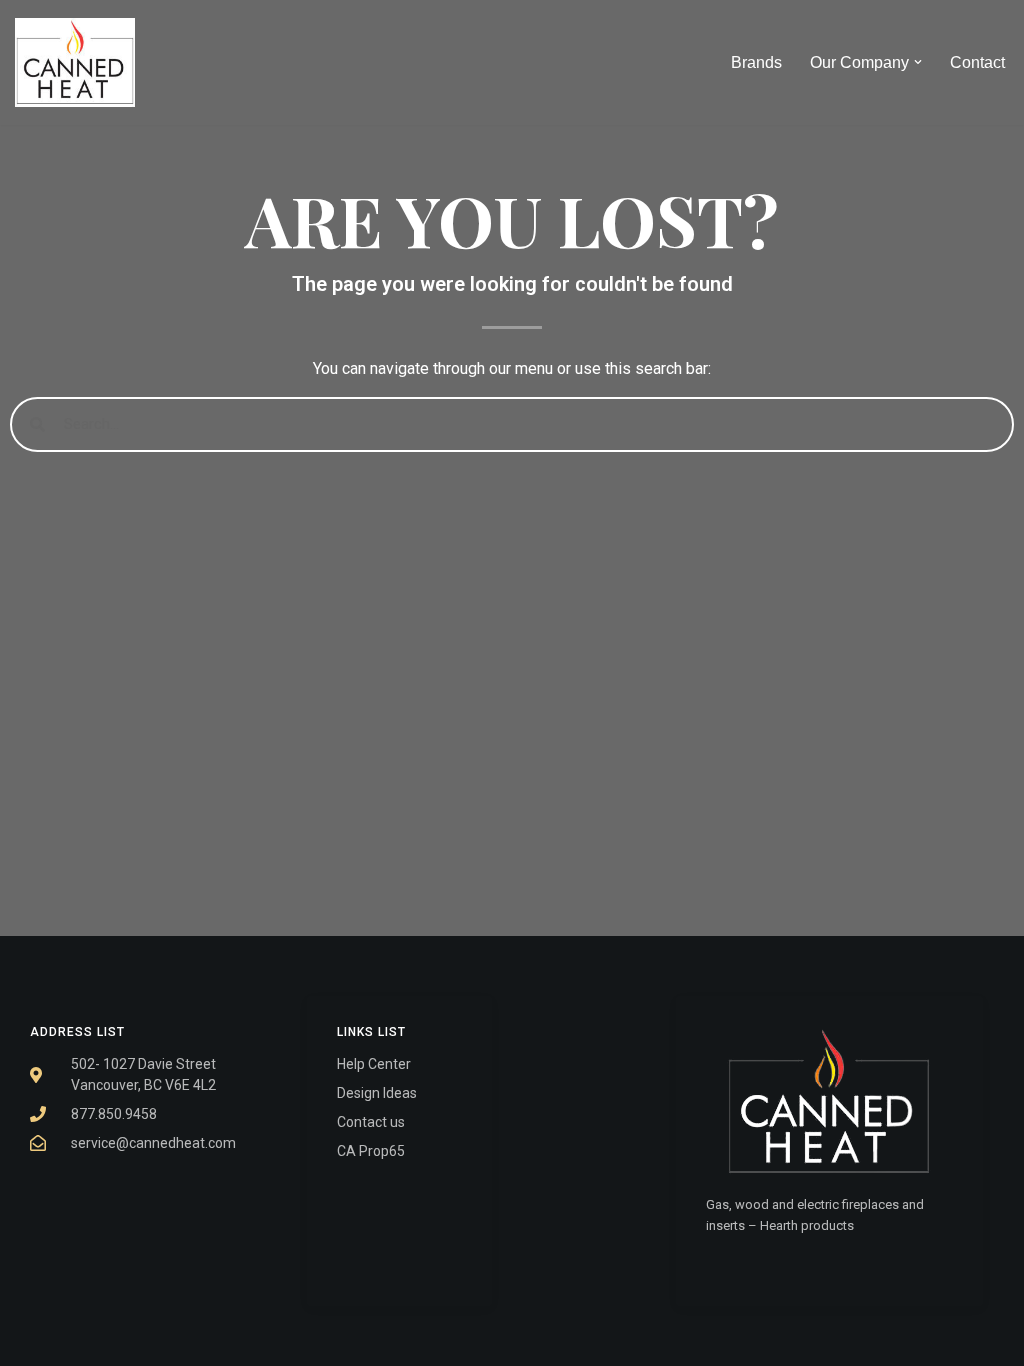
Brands (756, 62)
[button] (918, 62)
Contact (977, 62)
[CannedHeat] (75, 62)
